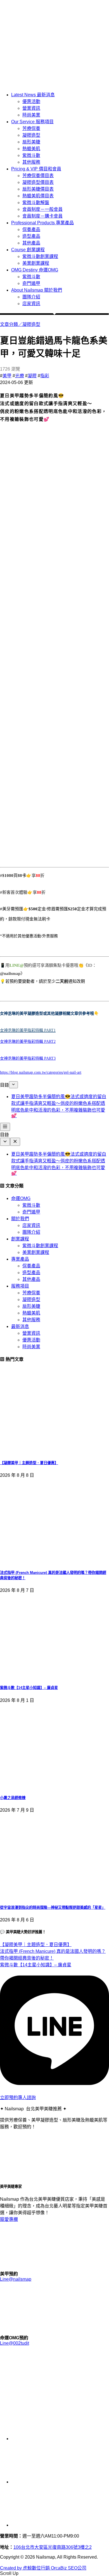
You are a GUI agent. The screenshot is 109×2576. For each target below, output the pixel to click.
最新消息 (20, 1326)
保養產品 (31, 229)
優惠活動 (31, 101)
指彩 (45, 376)
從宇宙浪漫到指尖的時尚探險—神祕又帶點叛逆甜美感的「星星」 (53, 1908)
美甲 (7, 376)
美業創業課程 (36, 263)
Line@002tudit (15, 2343)
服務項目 (20, 1286)
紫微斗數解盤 (36, 203)
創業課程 (20, 1239)
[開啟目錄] (5, 1127)
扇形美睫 (31, 142)
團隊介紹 (31, 297)
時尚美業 (31, 115)
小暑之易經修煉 (13, 1798)
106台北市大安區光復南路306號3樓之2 (53, 2547)
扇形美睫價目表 (38, 189)
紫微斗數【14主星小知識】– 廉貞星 (29, 1688)
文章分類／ (11, 324)
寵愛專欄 (9, 2219)
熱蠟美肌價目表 (38, 196)
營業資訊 (31, 108)
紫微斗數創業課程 (40, 256)
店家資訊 (31, 304)
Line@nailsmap (16, 2279)
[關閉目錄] (15, 1142)
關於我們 (20, 1219)
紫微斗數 (31, 155)
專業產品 (20, 1259)
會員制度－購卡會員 (42, 216)
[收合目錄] (13, 1085)
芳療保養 (31, 128)
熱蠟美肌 (31, 149)
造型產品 (31, 236)
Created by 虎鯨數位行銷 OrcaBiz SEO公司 (43, 2568)
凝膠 (32, 376)
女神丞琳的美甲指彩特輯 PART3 (28, 1058)
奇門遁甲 (31, 283)
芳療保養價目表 (38, 176)
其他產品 (31, 243)
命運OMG (21, 1198)
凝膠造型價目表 (38, 182)
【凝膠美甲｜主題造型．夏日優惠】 (29, 1463)
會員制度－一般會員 (42, 209)
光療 (20, 376)
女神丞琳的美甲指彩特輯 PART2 (28, 1042)
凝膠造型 (31, 135)
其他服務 (31, 162)
